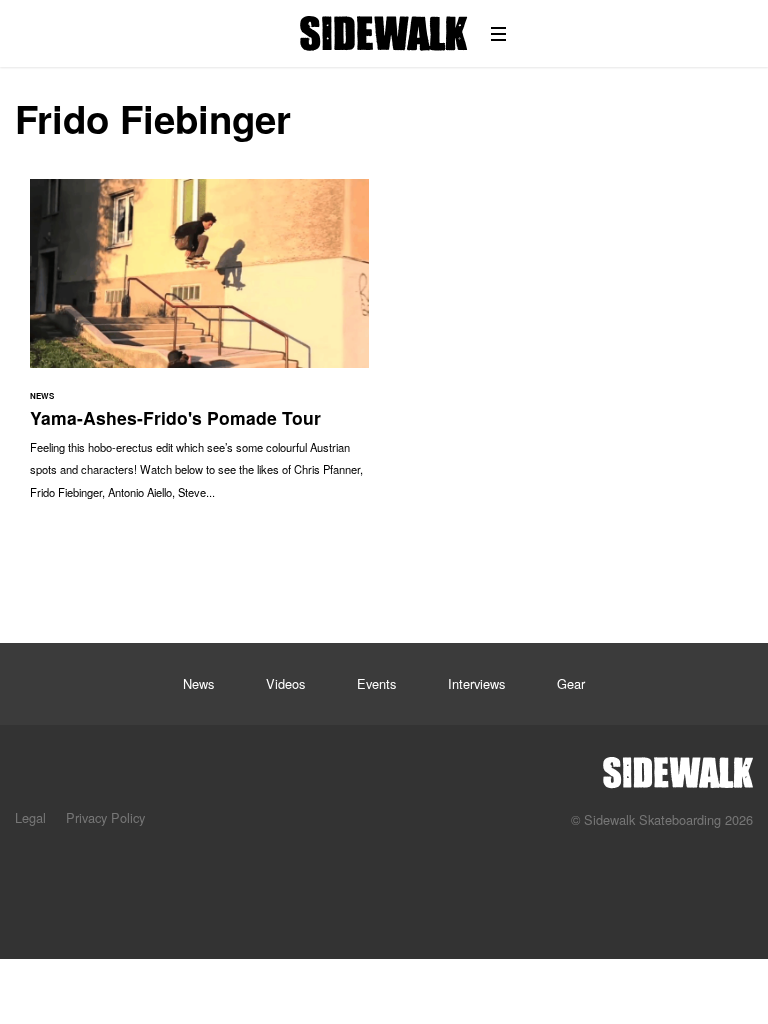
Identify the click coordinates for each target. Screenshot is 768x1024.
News (198, 683)
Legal (30, 817)
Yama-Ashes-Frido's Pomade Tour (199, 349)
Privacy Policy (105, 817)
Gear (571, 683)
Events (376, 683)
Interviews (476, 683)
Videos (285, 683)
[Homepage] (678, 767)
